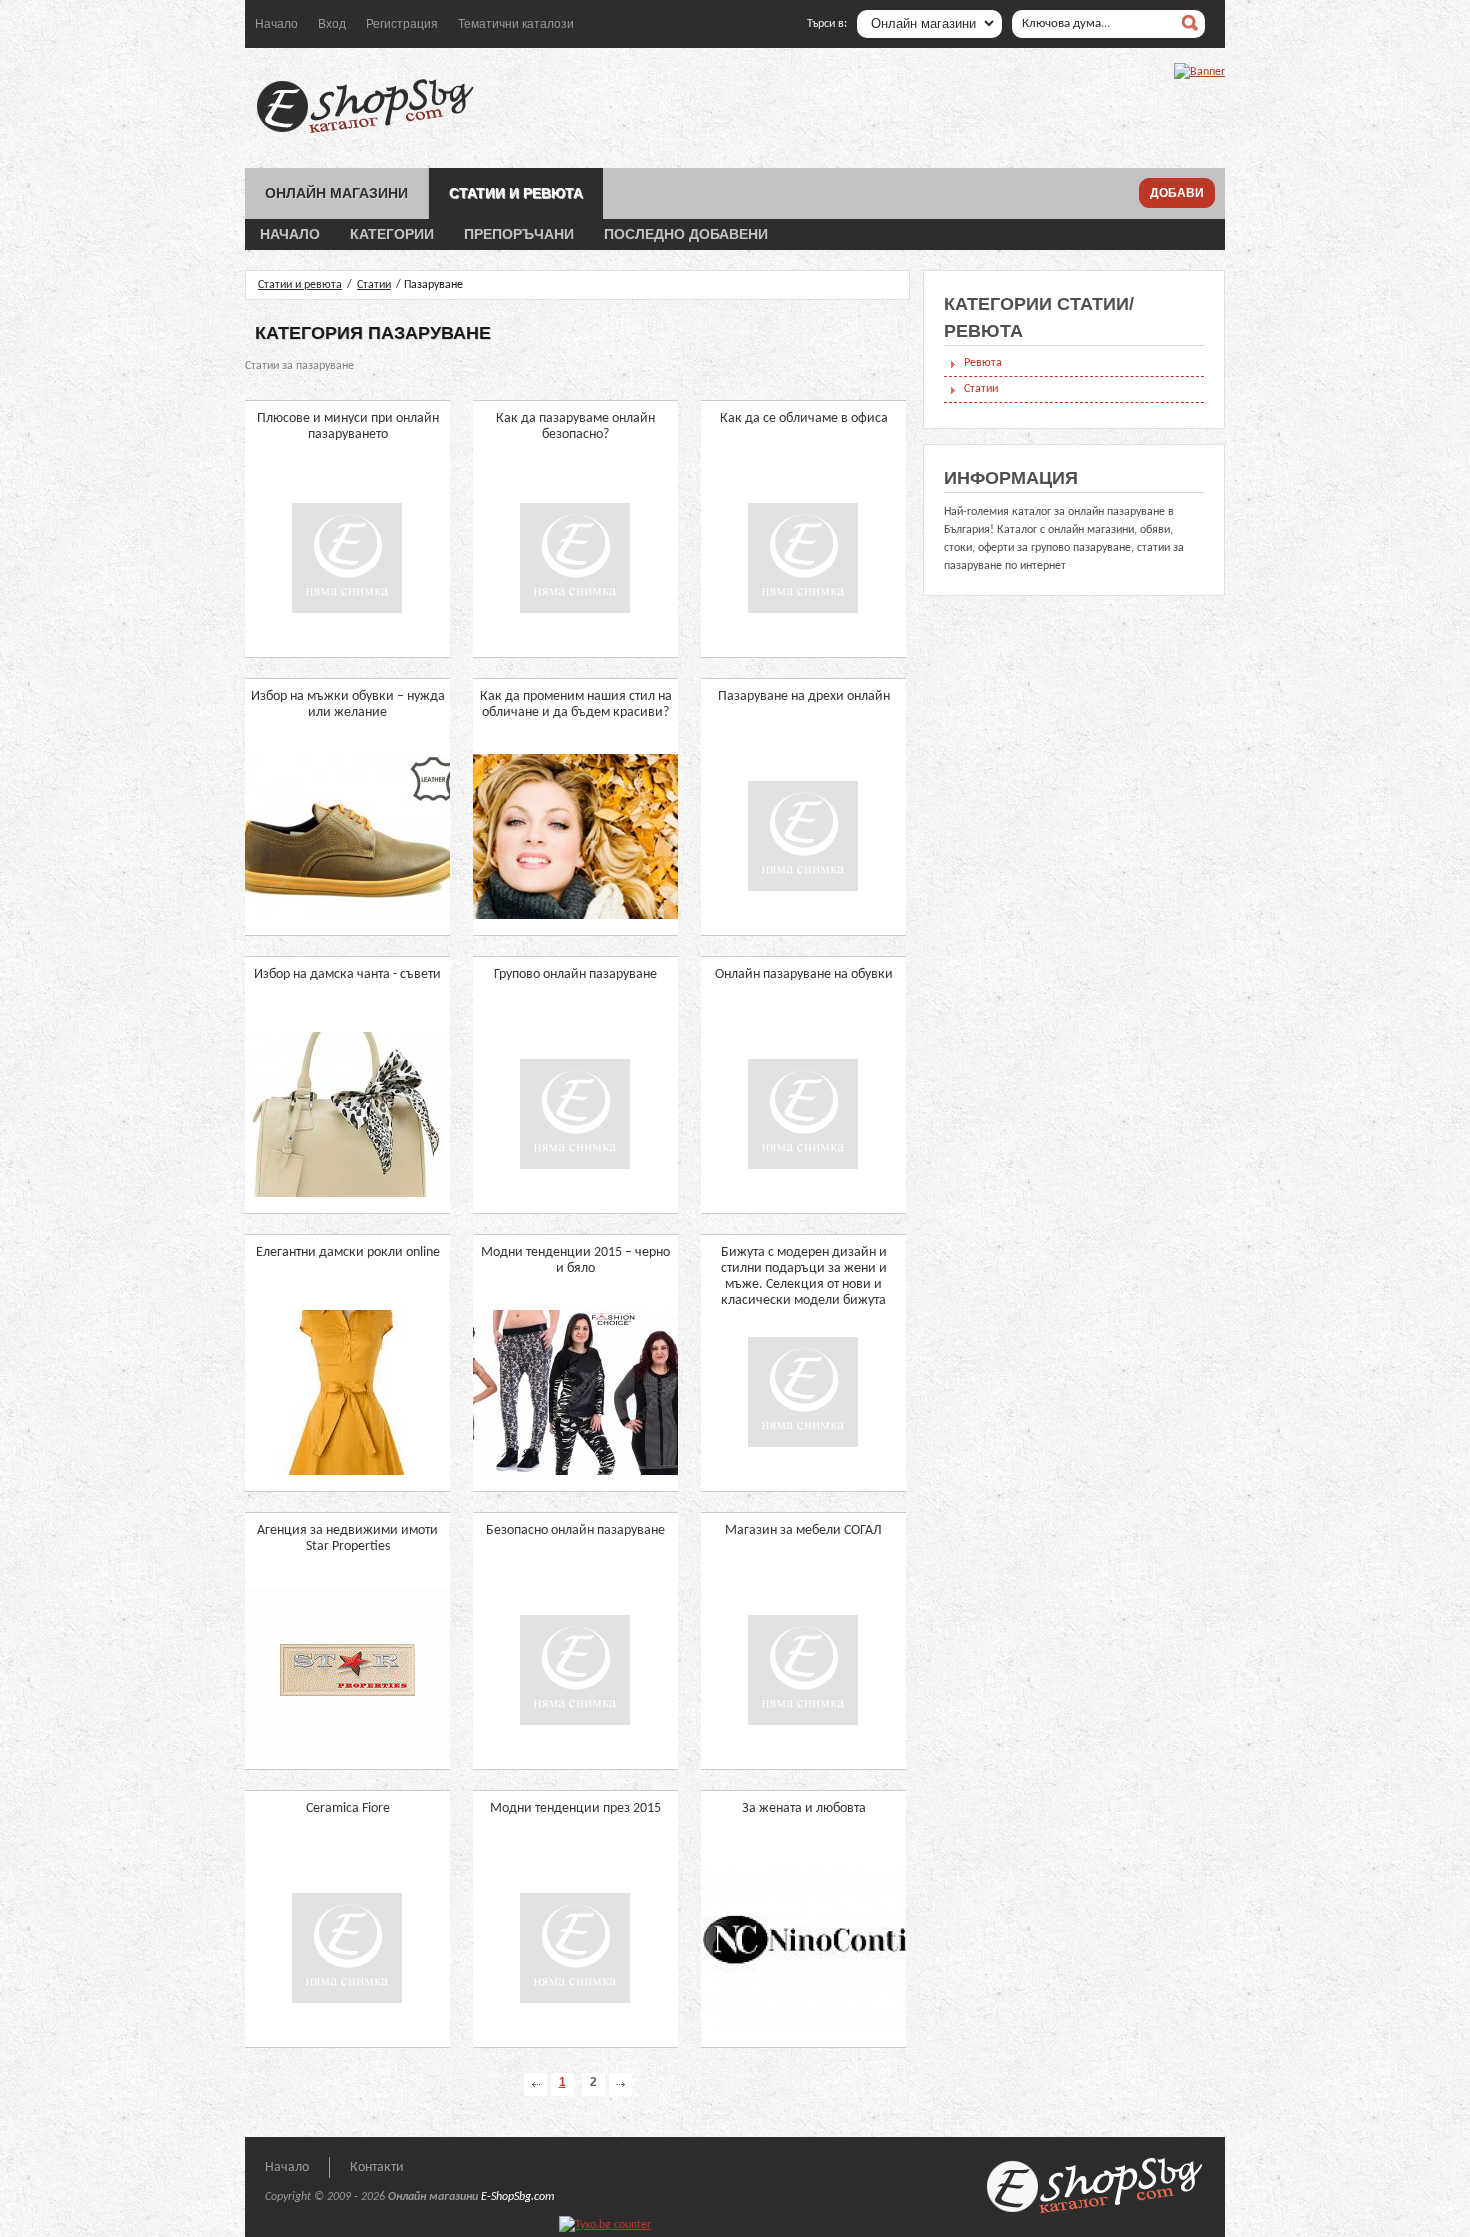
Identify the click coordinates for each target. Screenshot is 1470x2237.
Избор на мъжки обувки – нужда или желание (348, 704)
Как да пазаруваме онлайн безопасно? (575, 426)
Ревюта (983, 363)
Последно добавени (686, 234)
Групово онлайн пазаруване (575, 974)
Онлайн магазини (336, 193)
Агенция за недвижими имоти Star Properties (347, 1538)
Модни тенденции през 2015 (575, 1808)
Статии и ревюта (516, 193)
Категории (392, 234)
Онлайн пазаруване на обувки (804, 974)
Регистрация (402, 24)
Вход (332, 24)
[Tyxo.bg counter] (605, 2225)
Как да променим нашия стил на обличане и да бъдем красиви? (576, 704)
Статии (374, 285)
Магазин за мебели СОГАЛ (803, 1530)
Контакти (377, 2167)
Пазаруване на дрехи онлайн (804, 696)
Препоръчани (519, 234)
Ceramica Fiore (348, 1808)
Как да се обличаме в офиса (804, 418)
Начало (276, 24)
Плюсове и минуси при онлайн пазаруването (348, 426)
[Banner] (1199, 72)
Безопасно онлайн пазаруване (575, 1530)
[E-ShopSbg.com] (365, 133)
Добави (1177, 193)
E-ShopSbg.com (518, 2197)
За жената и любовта (804, 1808)
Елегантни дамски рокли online (348, 1252)
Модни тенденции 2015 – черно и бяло (575, 1260)
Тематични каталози (516, 24)
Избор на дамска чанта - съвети (347, 974)
